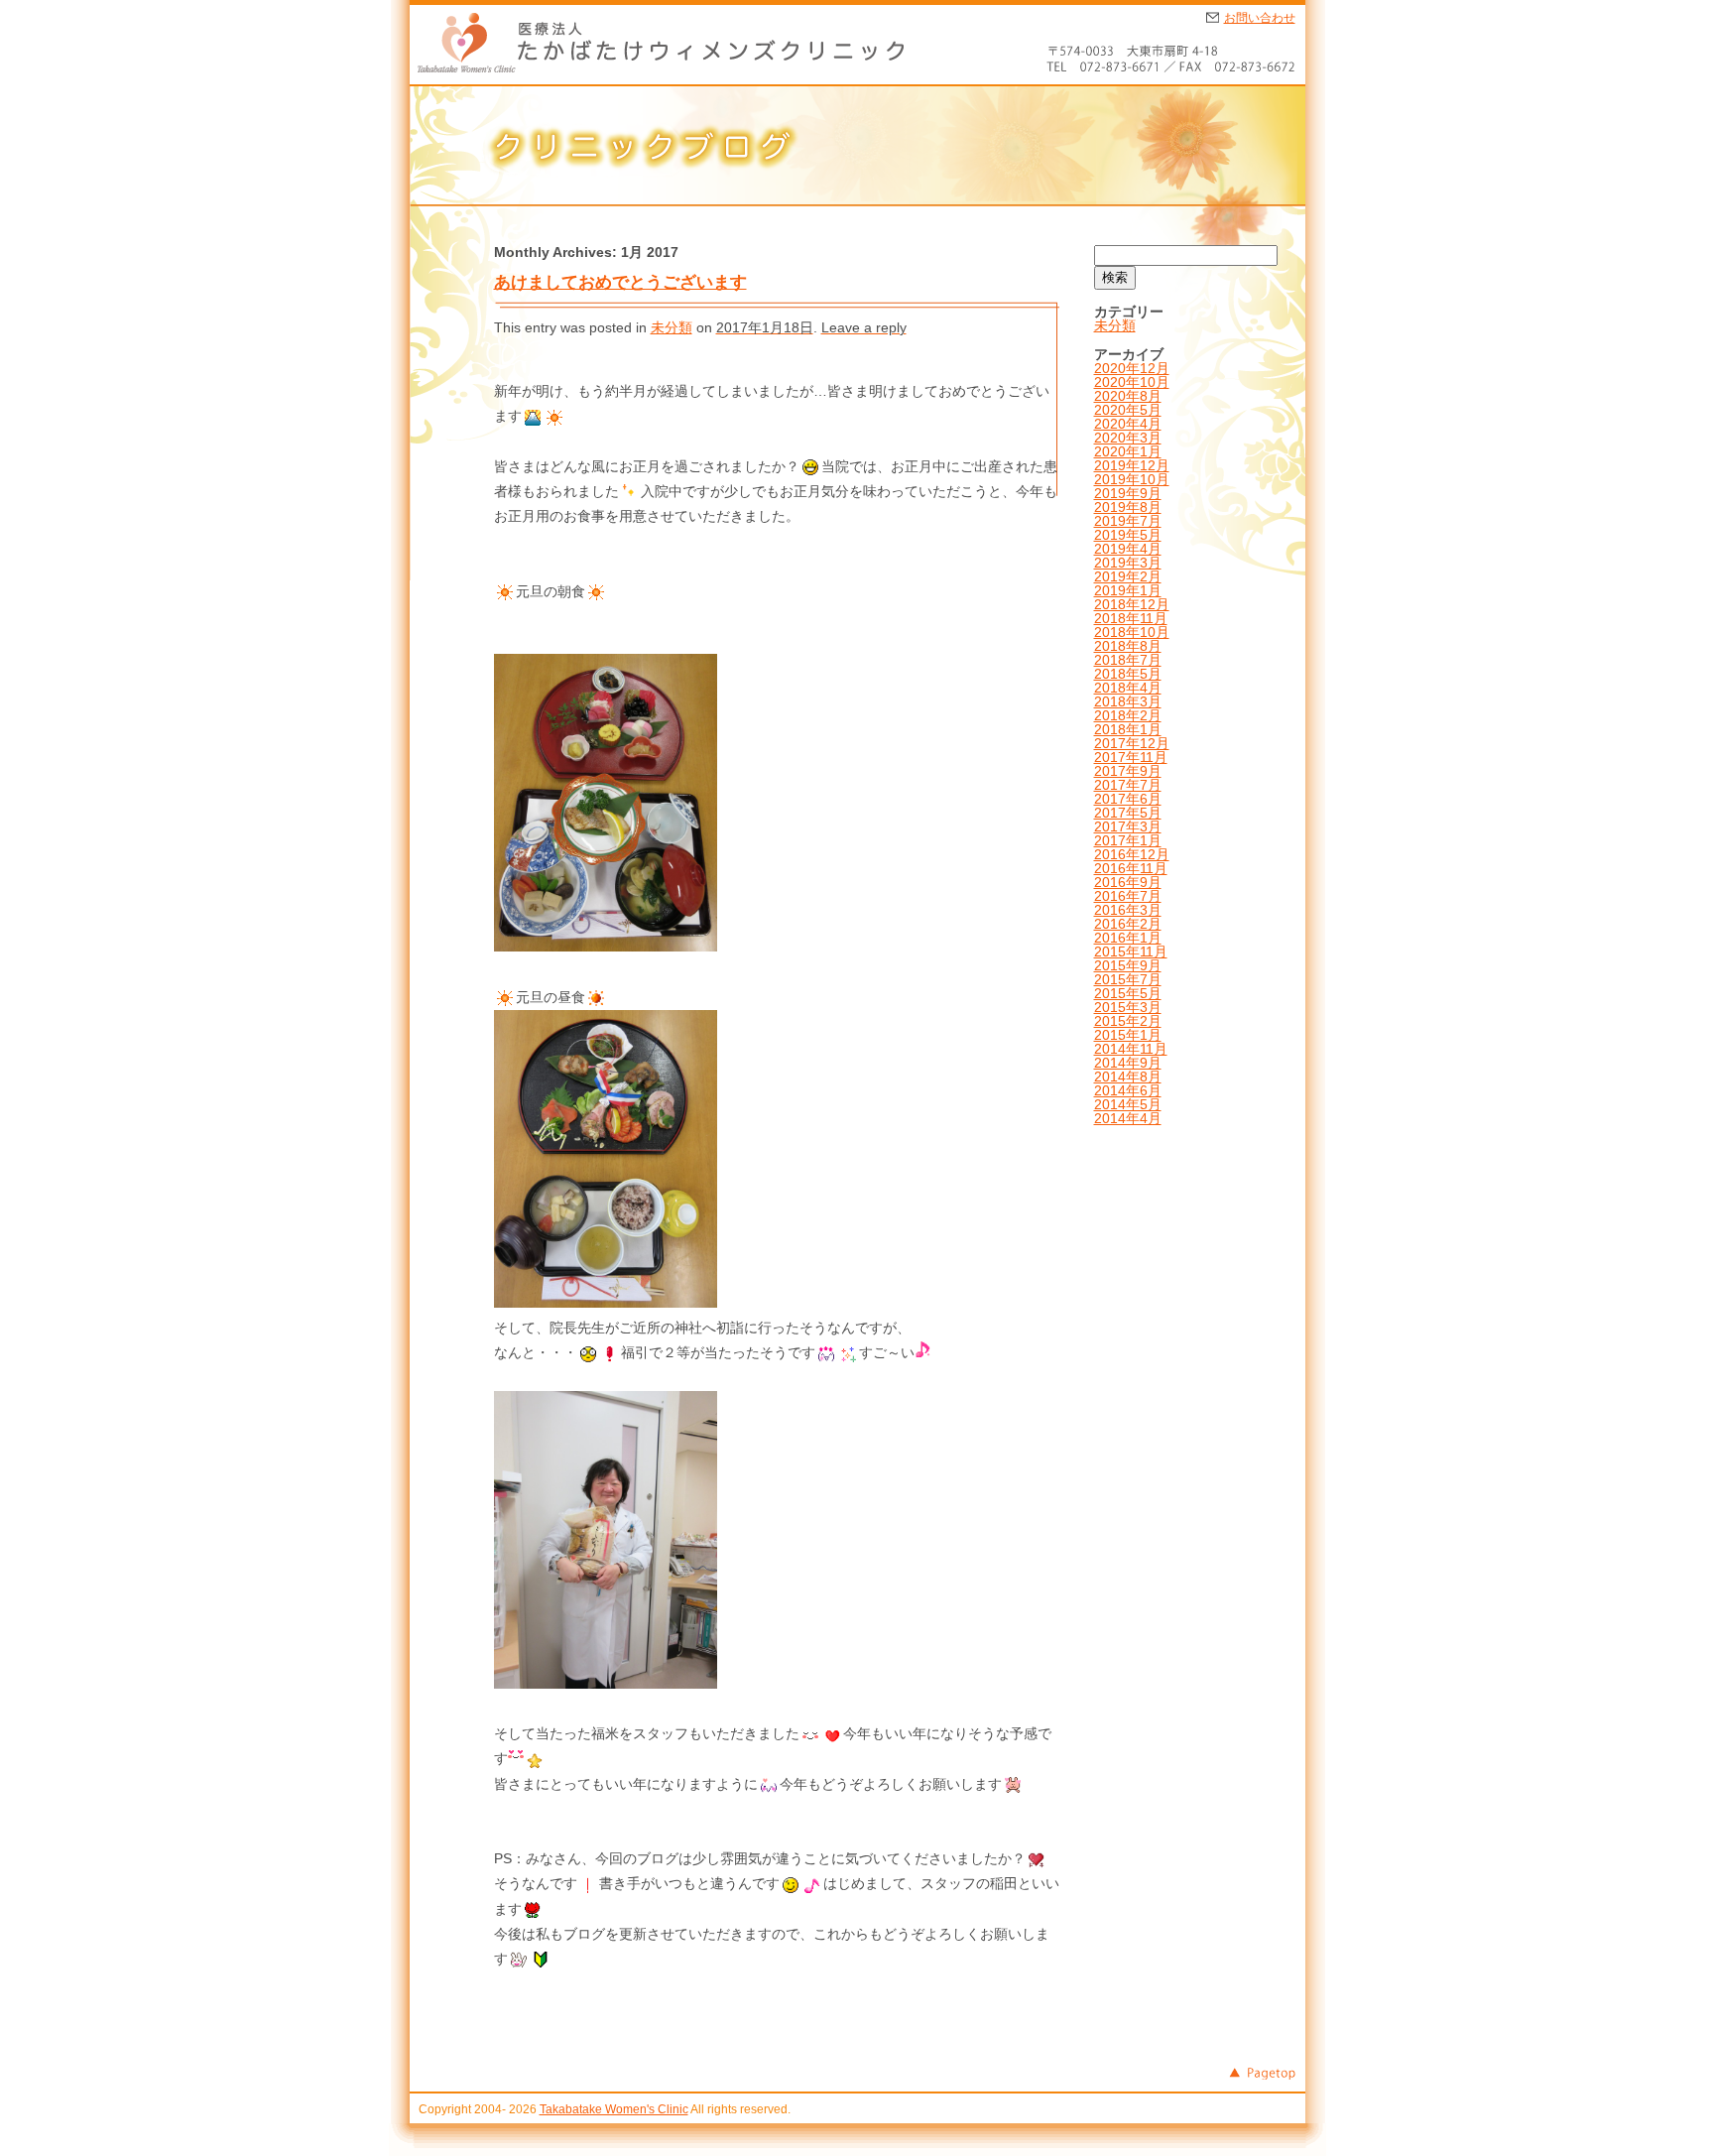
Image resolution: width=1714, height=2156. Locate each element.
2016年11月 (1131, 868)
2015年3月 (1128, 1007)
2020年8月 (1128, 396)
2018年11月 (1131, 618)
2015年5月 (1128, 993)
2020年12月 (1132, 368)
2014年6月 (1128, 1090)
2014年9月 (1128, 1063)
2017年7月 (1128, 785)
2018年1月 (1128, 729)
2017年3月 (1128, 826)
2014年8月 (1128, 1077)
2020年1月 (1128, 451)
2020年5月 (1128, 410)
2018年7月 (1128, 660)
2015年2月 (1128, 1021)
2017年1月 (1128, 840)
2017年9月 (1128, 771)
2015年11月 (1131, 951)
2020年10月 (1132, 382)
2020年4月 (1128, 424)
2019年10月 (1132, 479)
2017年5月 (1128, 813)
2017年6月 (1128, 799)
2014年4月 (1128, 1118)
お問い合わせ (1260, 18)
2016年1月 (1128, 938)
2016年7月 (1128, 896)
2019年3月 (1128, 563)
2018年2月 (1128, 715)
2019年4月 (1128, 549)
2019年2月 (1128, 576)
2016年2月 (1128, 924)
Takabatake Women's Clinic (614, 2109)
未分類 (672, 327)
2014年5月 (1128, 1104)
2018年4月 (1128, 688)
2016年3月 (1128, 910)
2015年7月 (1128, 979)
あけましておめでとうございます (620, 282)
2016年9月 (1128, 882)
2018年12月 (1132, 604)
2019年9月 (1128, 493)
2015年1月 (1128, 1035)
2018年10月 (1132, 632)
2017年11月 (1131, 757)
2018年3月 (1128, 701)
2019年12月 (1132, 465)
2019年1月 (1128, 590)
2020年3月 (1128, 438)
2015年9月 (1128, 965)
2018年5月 (1128, 674)
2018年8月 (1128, 646)
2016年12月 (1132, 854)
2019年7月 (1128, 521)
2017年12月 (1132, 743)
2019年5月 (1128, 535)
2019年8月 (1128, 507)
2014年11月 (1131, 1049)
